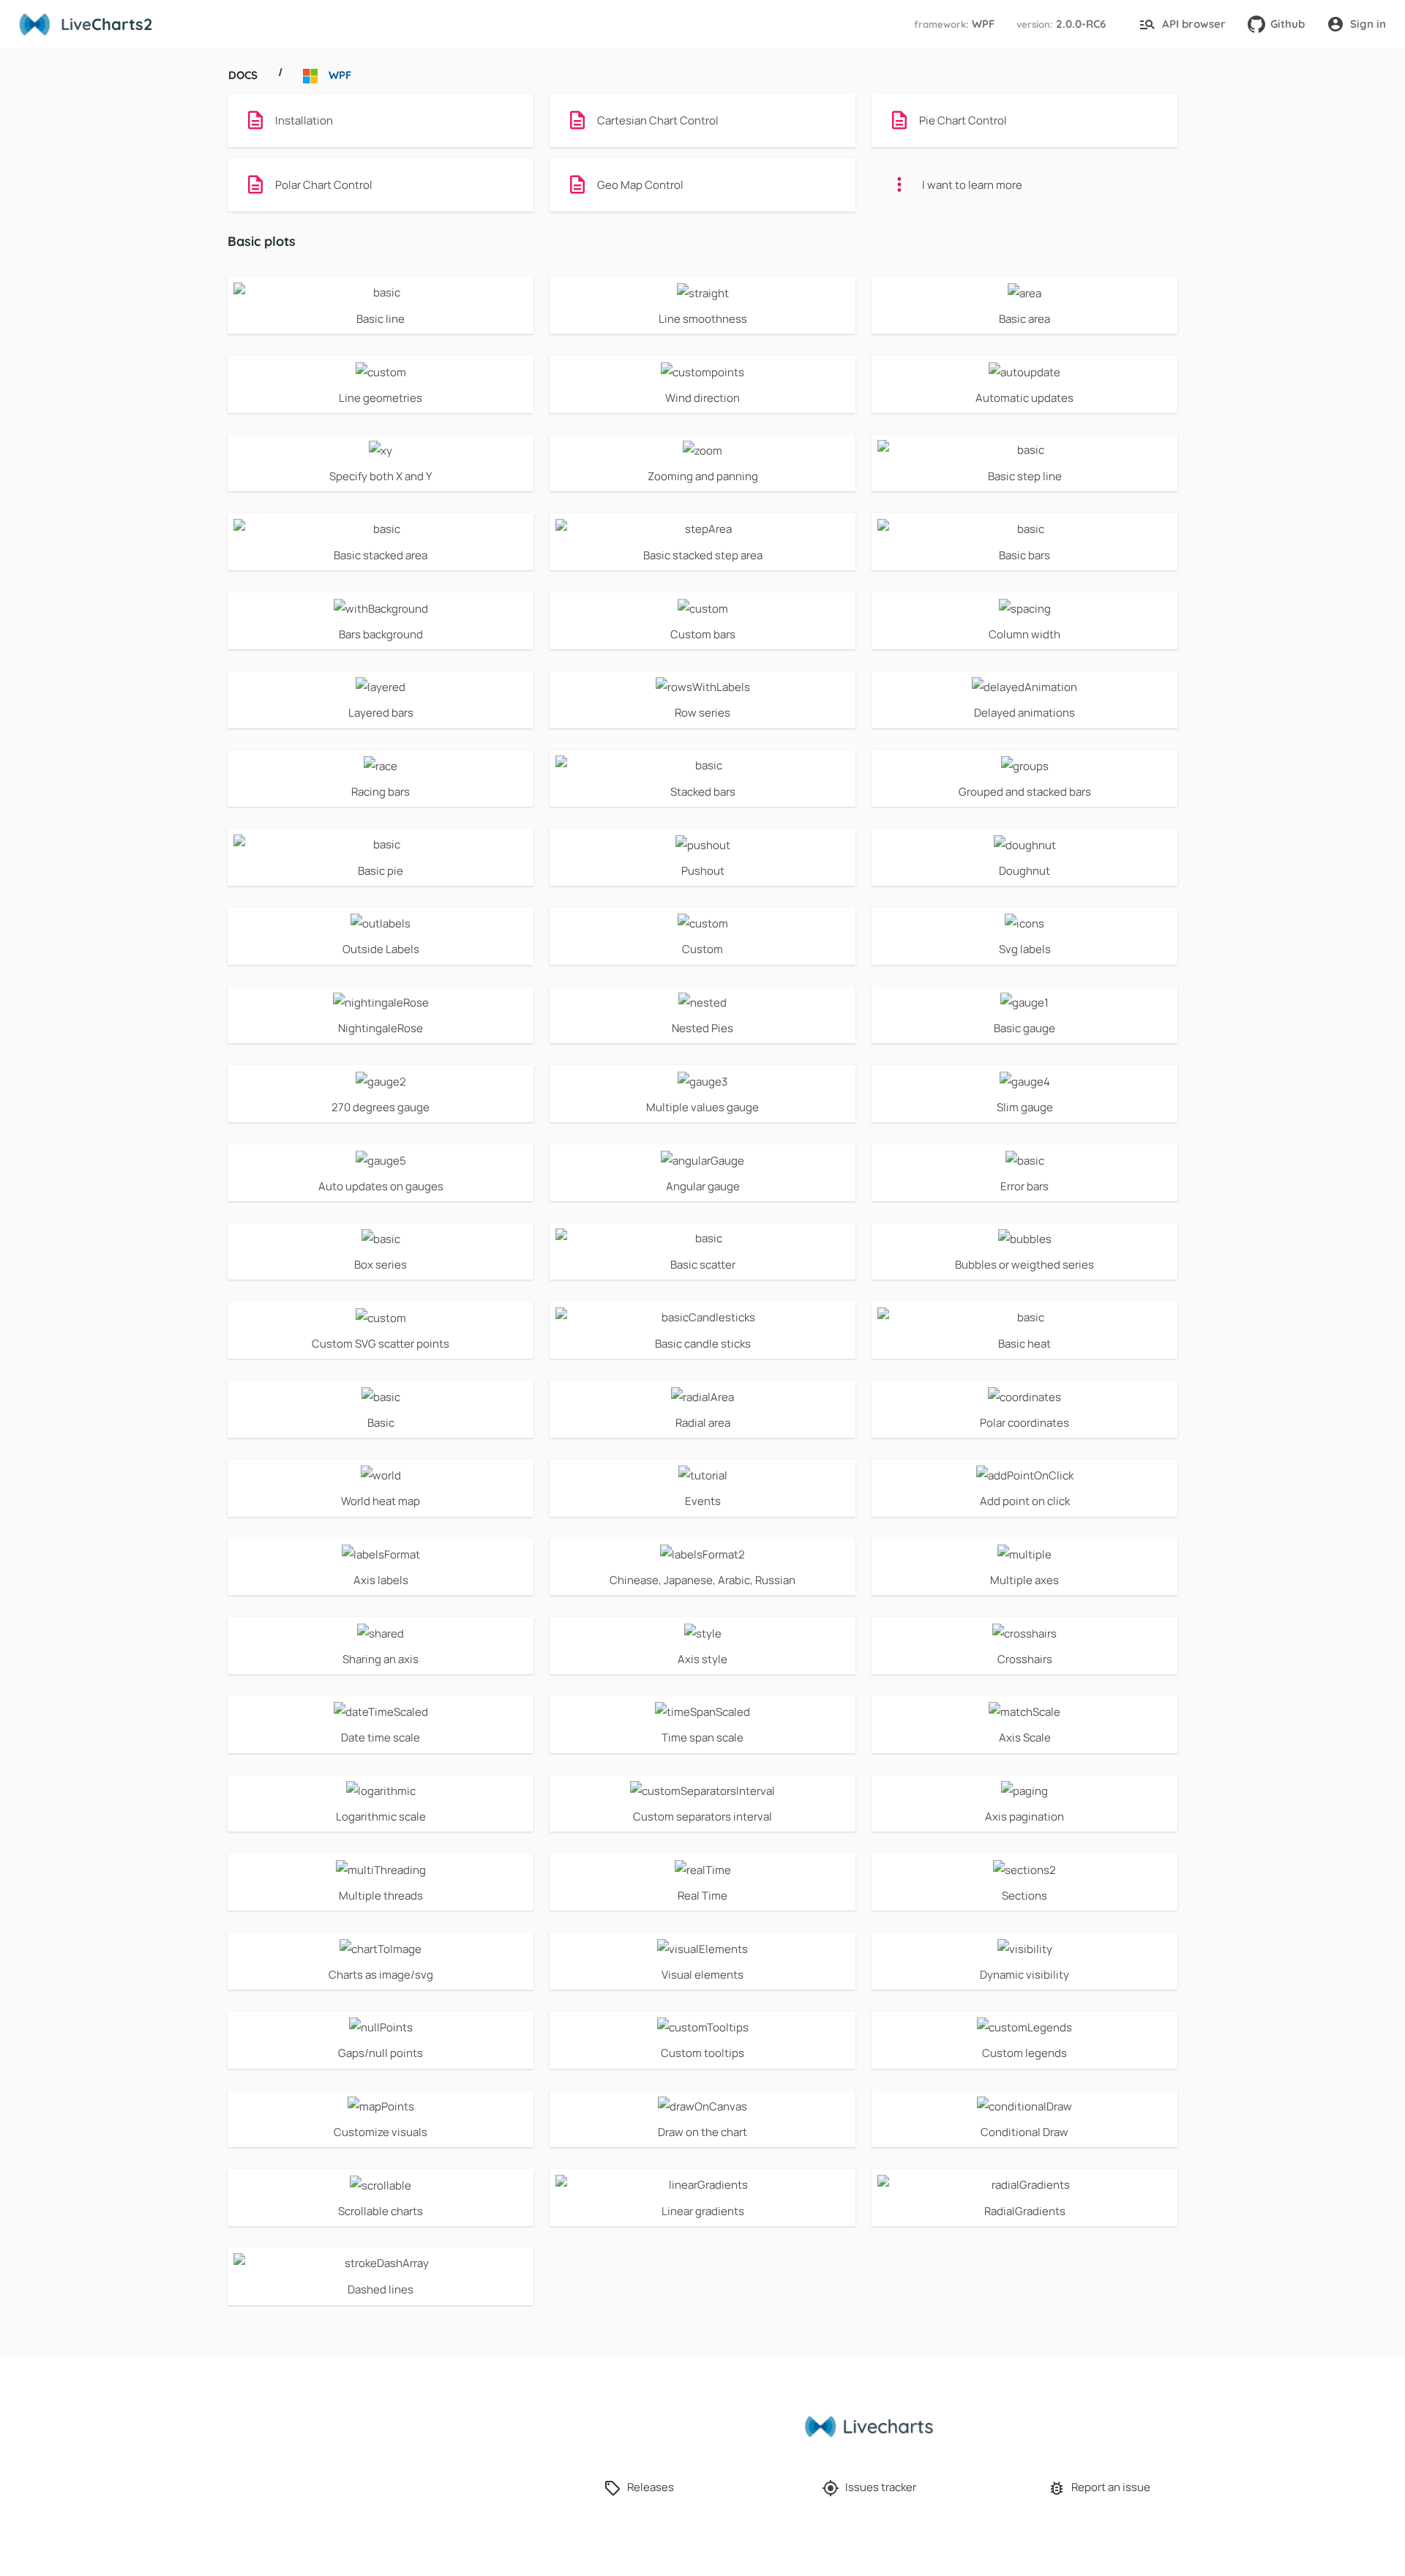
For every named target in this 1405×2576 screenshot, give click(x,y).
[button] (952, 25)
